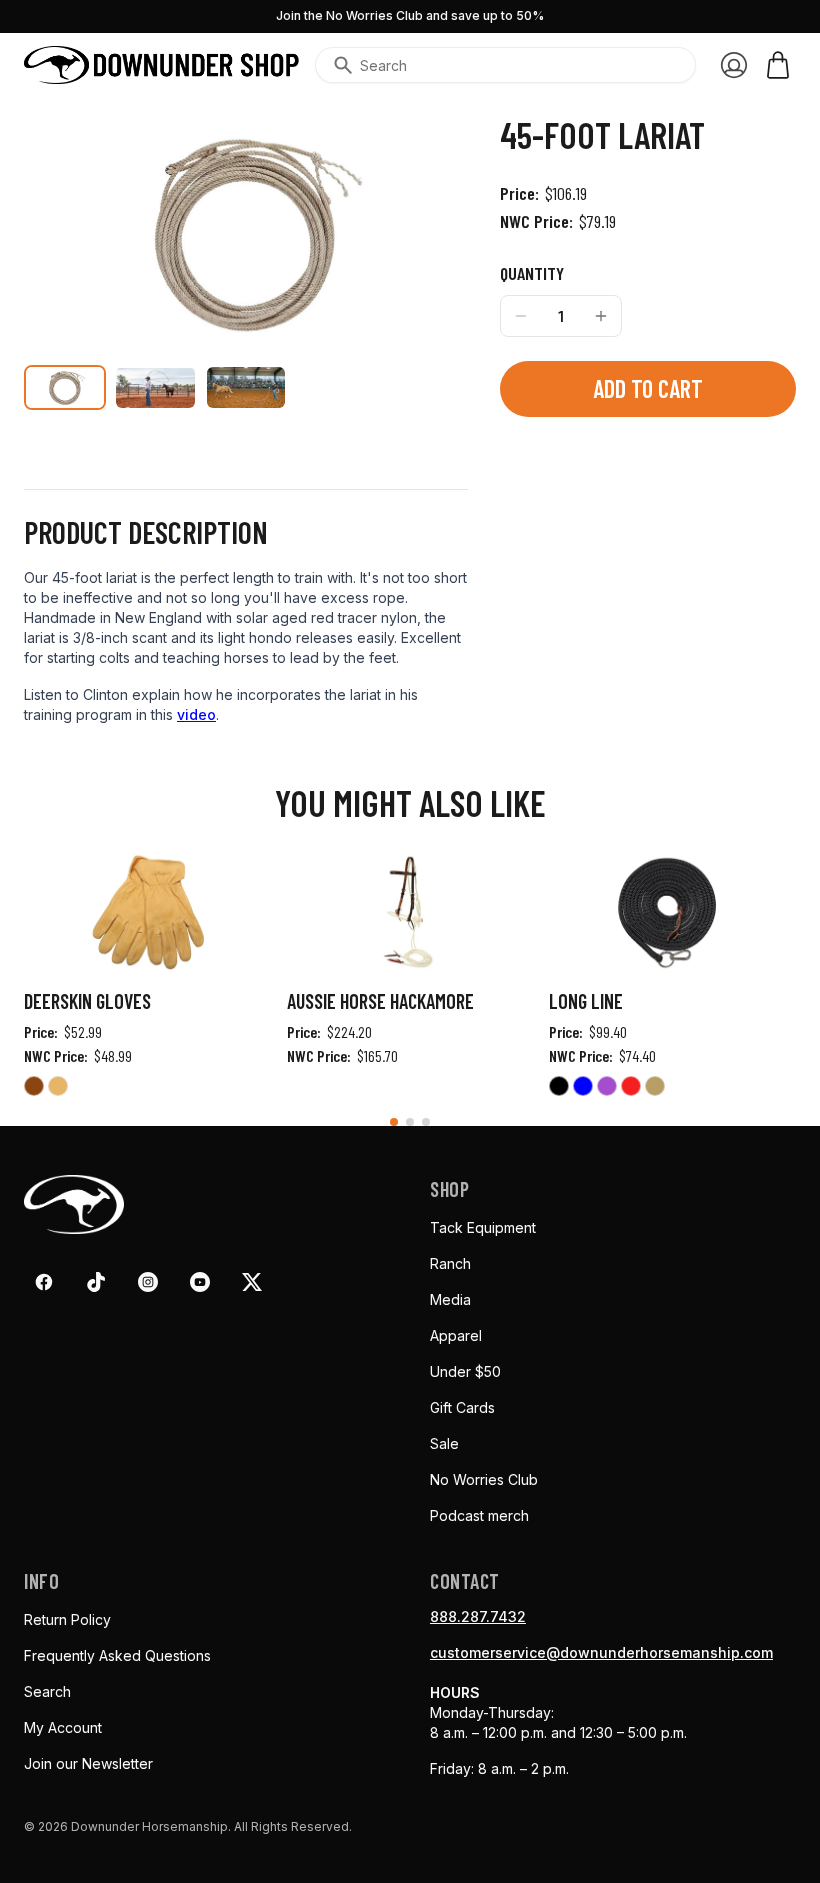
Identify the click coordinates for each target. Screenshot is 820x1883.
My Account (63, 1727)
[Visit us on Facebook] (44, 1282)
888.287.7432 (478, 1616)
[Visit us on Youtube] (200, 1282)
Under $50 (465, 1371)
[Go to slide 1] (394, 1122)
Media (450, 1299)
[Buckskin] (34, 1089)
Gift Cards (462, 1407)
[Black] (559, 1089)
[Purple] (607, 1089)
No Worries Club (484, 1479)
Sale (444, 1443)
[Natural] (58, 1089)
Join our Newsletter (88, 1763)
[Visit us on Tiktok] (96, 1282)
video (196, 714)
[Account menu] (734, 65)
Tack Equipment (483, 1227)
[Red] (631, 1089)
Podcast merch (479, 1515)
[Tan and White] (655, 1089)
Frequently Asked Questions (117, 1655)
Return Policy (67, 1619)
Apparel (456, 1335)
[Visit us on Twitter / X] (252, 1282)
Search (47, 1691)
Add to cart (648, 388)
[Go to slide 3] (426, 1122)
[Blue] (583, 1089)
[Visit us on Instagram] (148, 1282)
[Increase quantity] (601, 316)
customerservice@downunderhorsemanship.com (601, 1652)
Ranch (450, 1263)
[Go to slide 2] (410, 1122)
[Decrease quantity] (521, 316)
